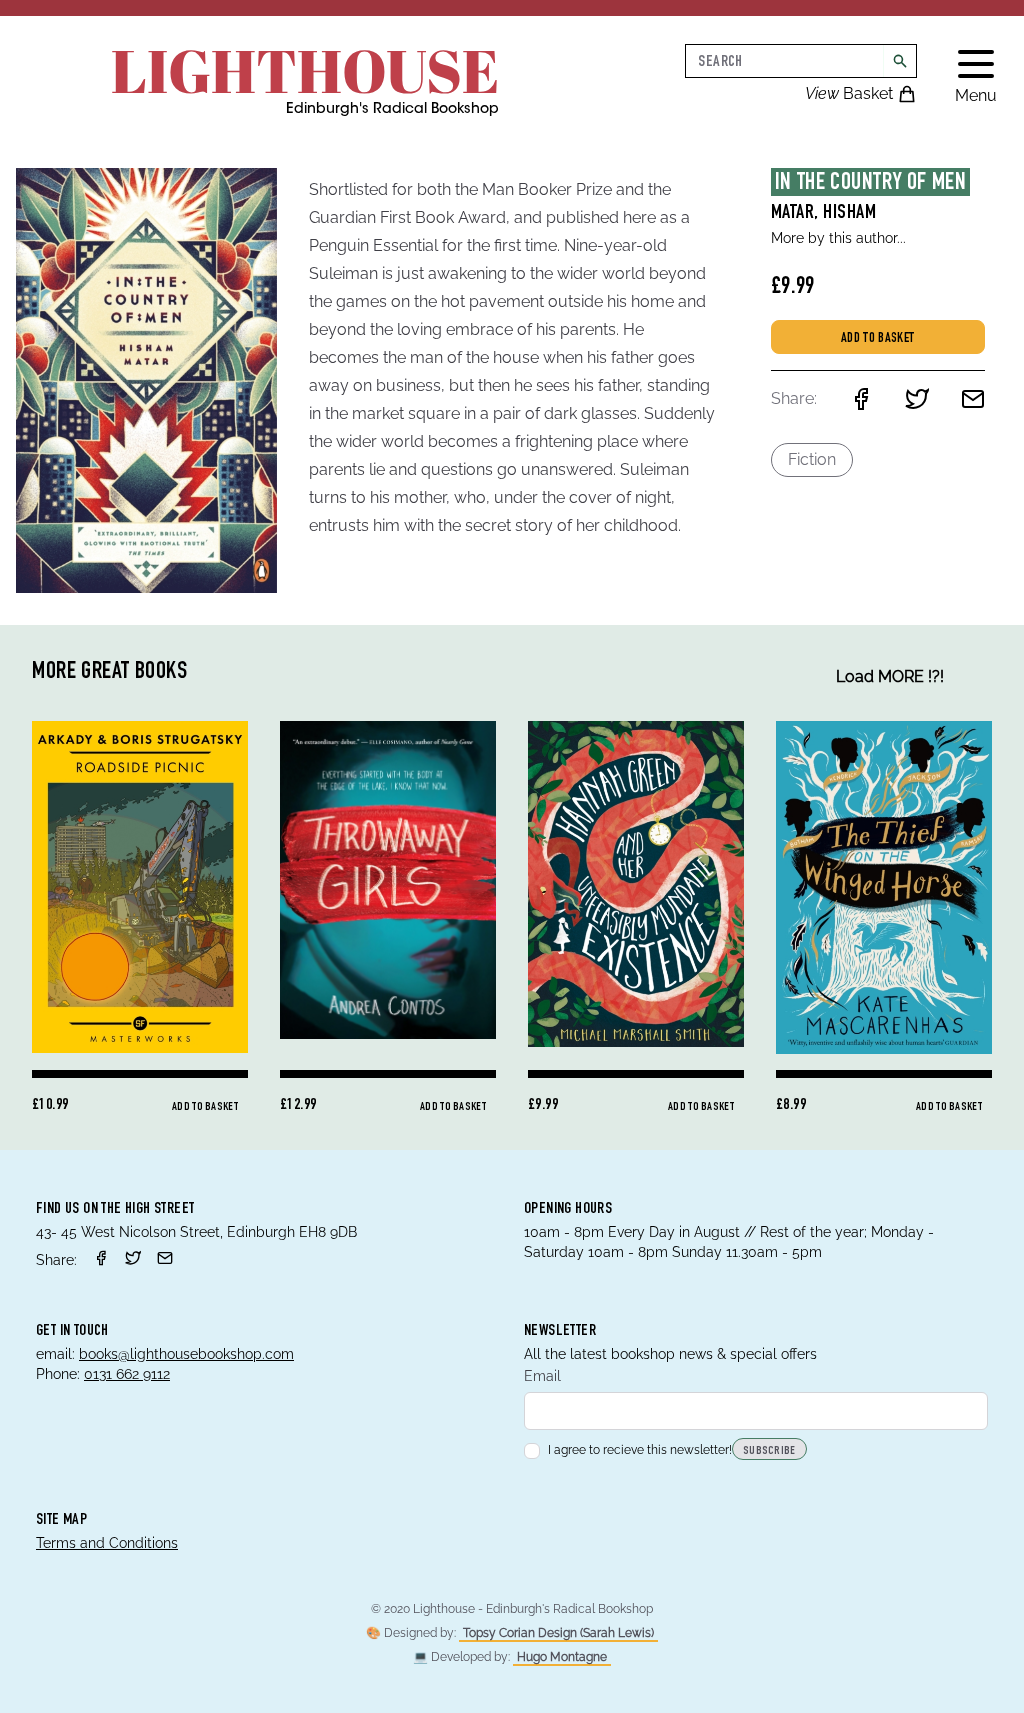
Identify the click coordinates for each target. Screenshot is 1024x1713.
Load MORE (890, 676)
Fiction (812, 459)
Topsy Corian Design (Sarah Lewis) (558, 1633)
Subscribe (769, 1451)
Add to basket (878, 339)
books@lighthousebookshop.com (186, 1354)
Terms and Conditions (107, 1543)
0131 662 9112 (127, 1374)
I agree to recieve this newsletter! (640, 1450)
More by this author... (838, 238)
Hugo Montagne (562, 1657)
